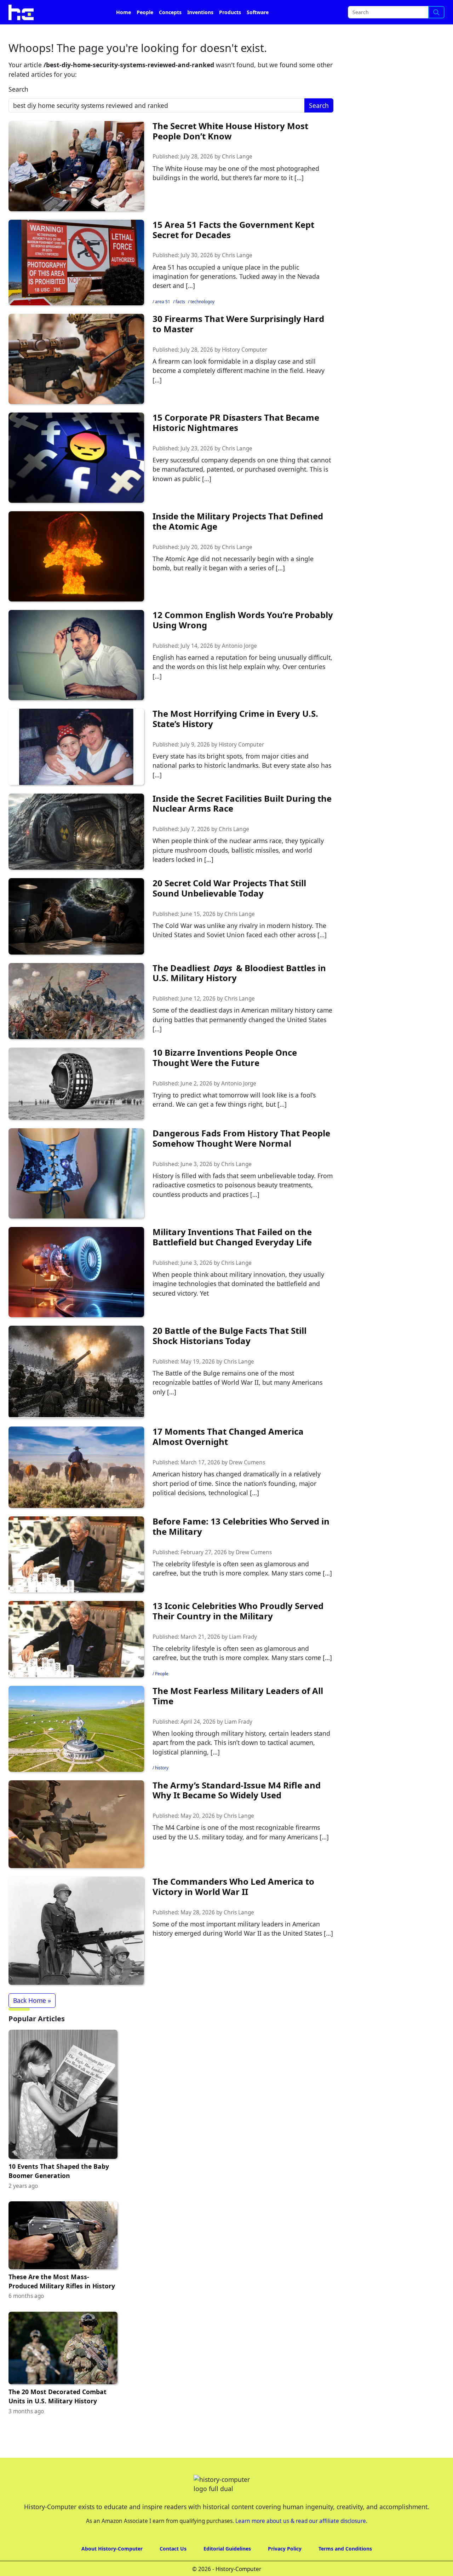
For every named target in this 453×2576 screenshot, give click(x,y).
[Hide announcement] (447, 10)
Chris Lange (237, 176)
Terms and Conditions (345, 2568)
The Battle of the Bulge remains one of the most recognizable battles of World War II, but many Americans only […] (237, 1402)
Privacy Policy (285, 2568)
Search (18, 109)
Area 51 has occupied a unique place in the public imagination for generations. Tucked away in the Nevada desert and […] (236, 296)
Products (230, 32)
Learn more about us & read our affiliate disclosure (301, 2541)
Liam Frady (243, 1657)
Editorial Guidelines (227, 2568)
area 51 (163, 321)
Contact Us (173, 2568)
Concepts (170, 32)
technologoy (202, 321)
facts (180, 321)
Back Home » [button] (32, 2020)
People (145, 32)
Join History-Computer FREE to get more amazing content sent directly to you (147, 11)
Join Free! (390, 11)
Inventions (200, 32)
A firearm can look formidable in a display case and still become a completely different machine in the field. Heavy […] (239, 390)
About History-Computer (112, 2568)
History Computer (245, 370)
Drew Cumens (247, 1482)
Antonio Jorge (239, 666)
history (162, 1788)
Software (258, 32)
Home (124, 32)
